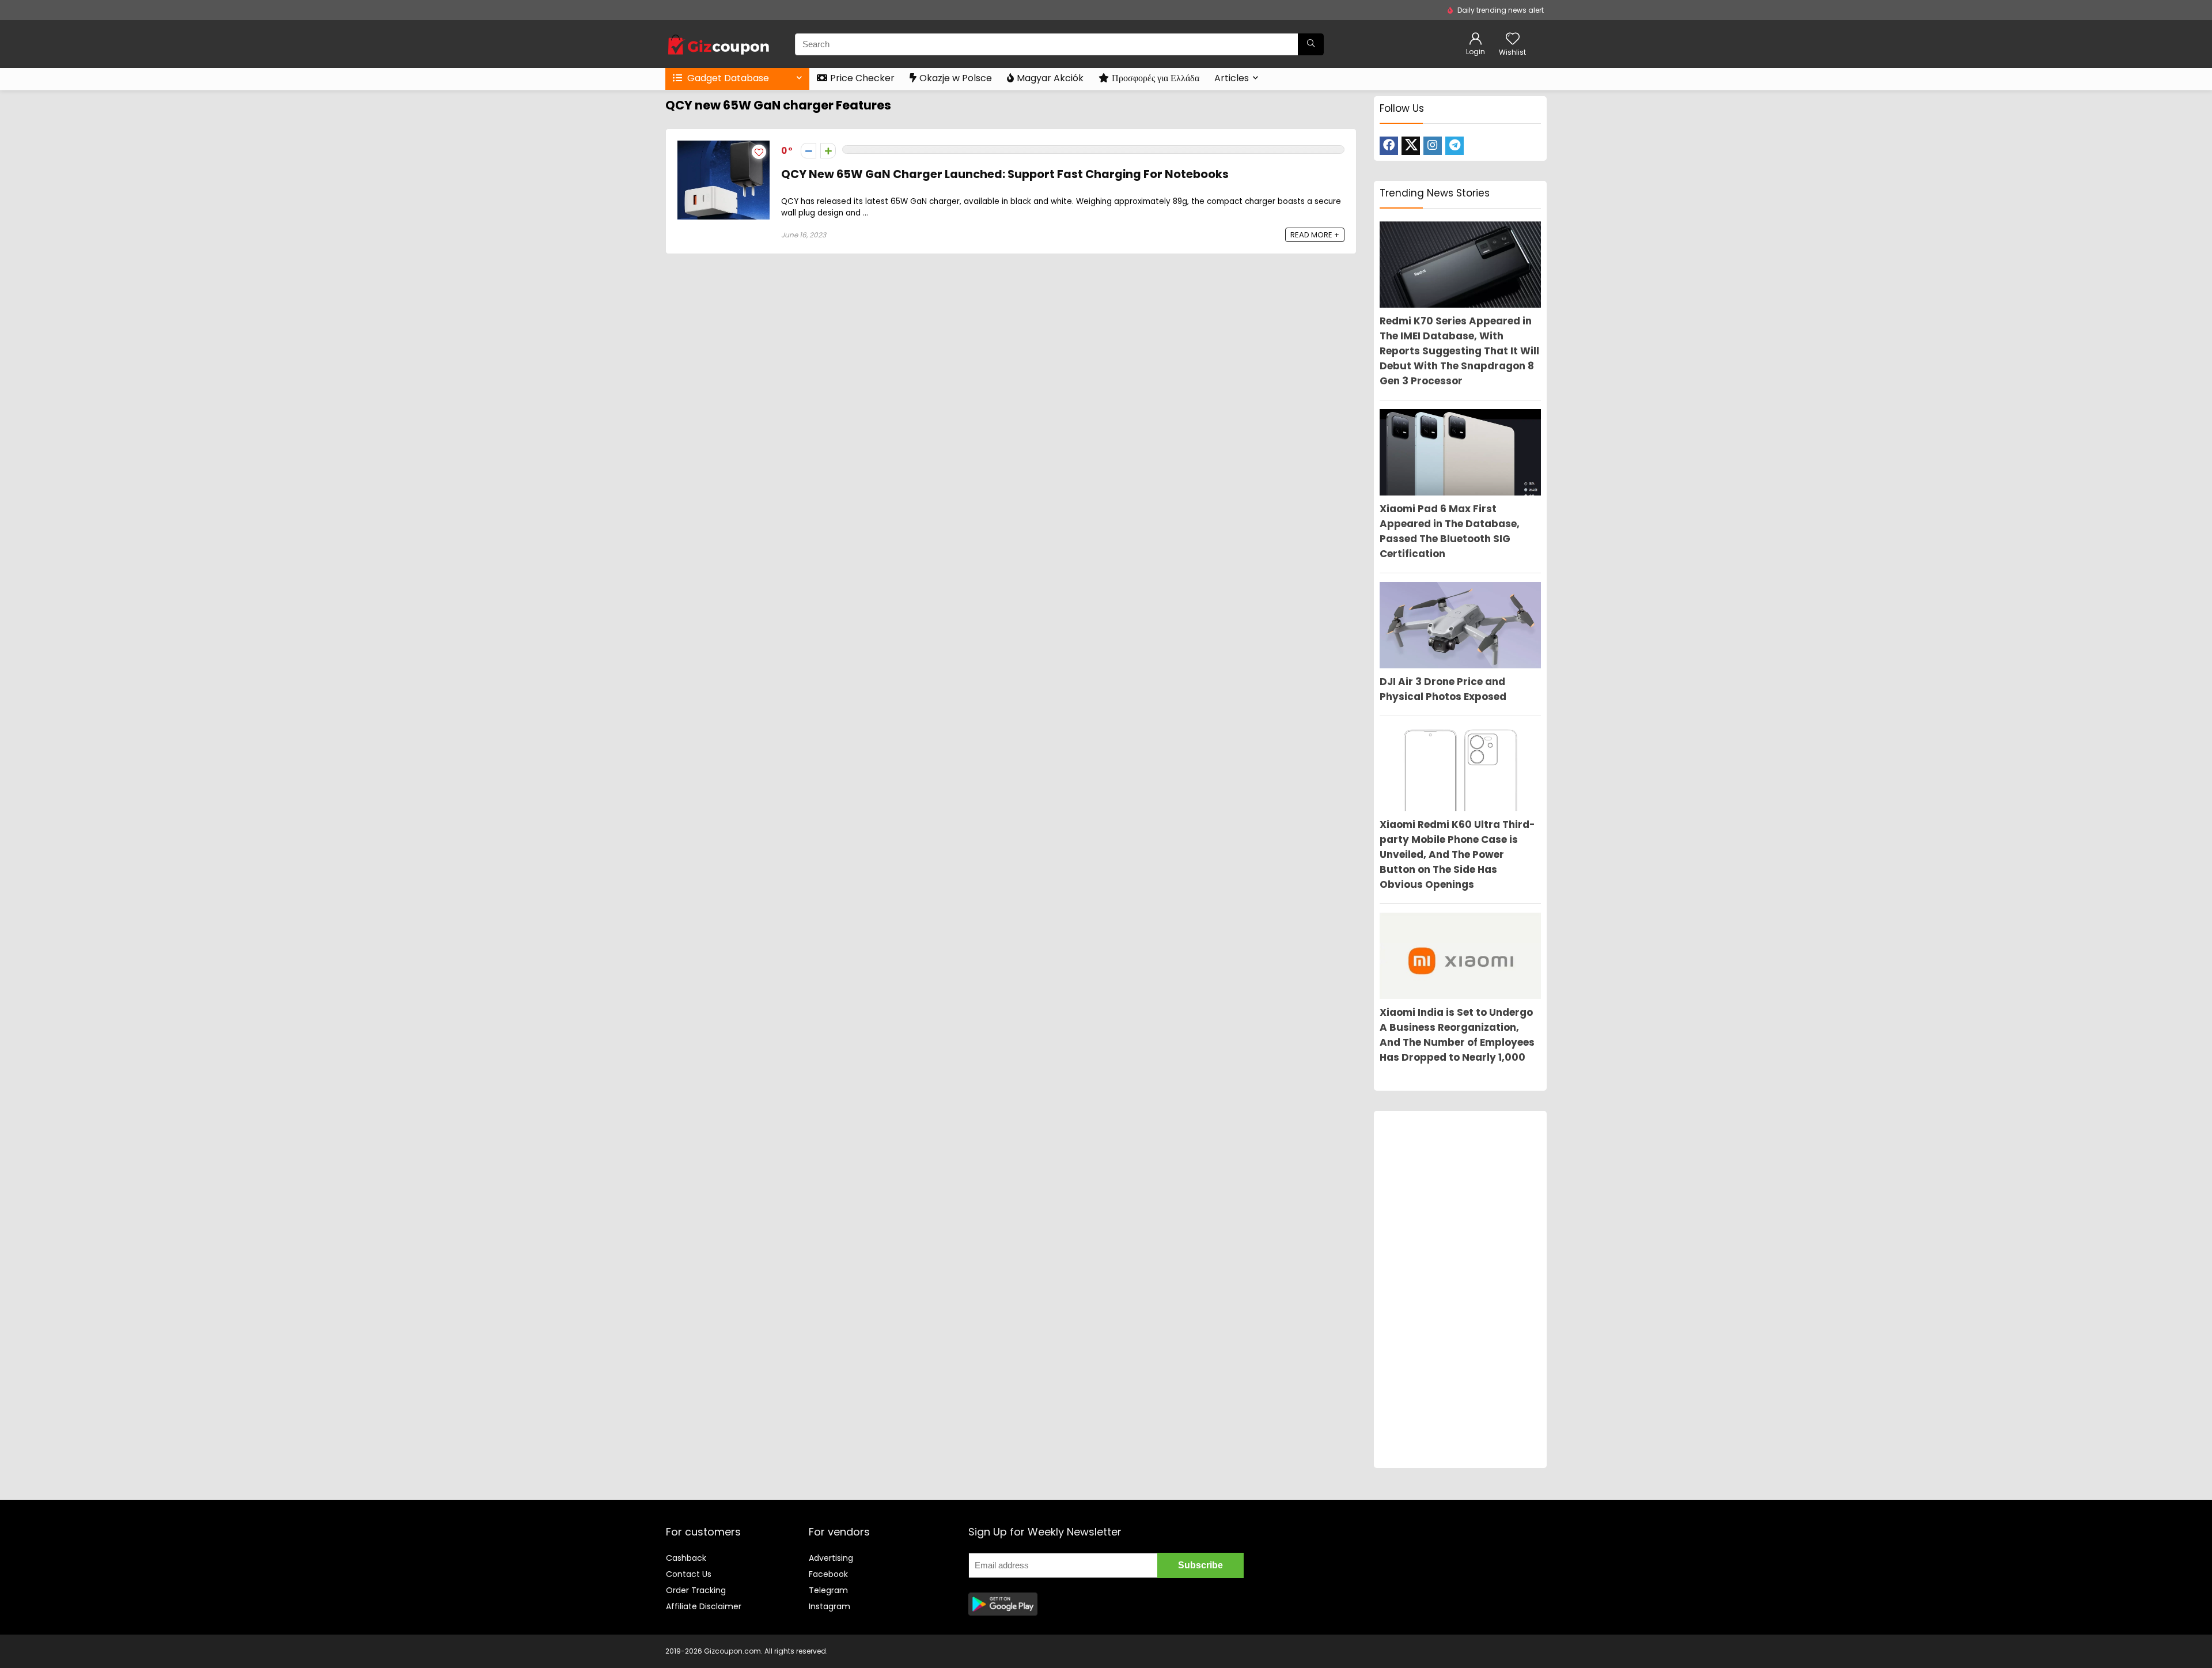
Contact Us (689, 1574)
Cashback (686, 1558)
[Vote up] (828, 151)
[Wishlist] (1513, 39)
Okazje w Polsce (956, 78)
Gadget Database (727, 78)
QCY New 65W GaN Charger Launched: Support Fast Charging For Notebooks (1005, 174)
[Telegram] (1455, 146)
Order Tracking (696, 1590)
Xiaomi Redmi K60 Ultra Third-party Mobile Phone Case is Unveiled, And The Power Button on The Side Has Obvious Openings (1457, 854)
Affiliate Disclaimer (704, 1606)
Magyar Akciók (1050, 78)
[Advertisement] (1460, 1289)
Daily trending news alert (1501, 10)
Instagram (829, 1606)
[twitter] (1411, 146)
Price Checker (862, 78)
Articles (1232, 78)
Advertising (831, 1558)
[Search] (1311, 44)
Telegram (828, 1590)
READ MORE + (1315, 235)
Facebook (828, 1574)
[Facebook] (1389, 146)
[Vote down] (808, 151)
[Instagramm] (1433, 146)
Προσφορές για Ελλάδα (1156, 78)
